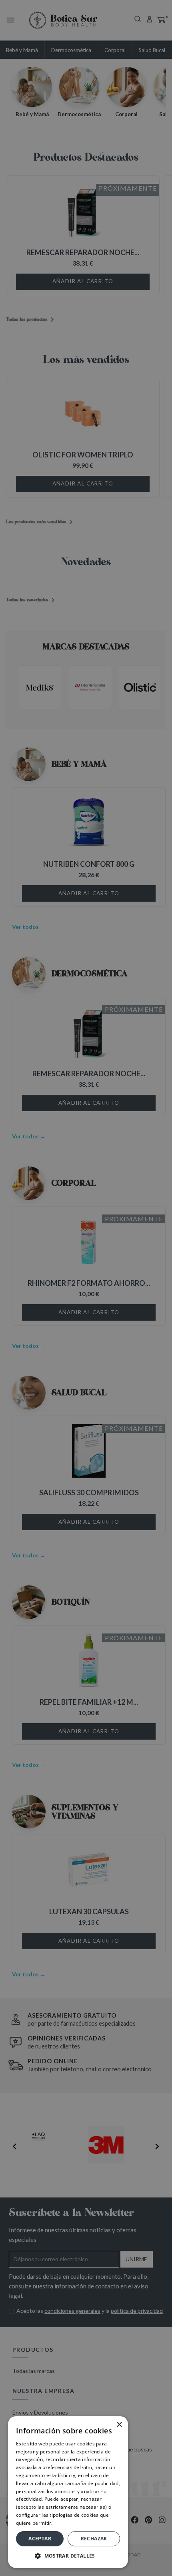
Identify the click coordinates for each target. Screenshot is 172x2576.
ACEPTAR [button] (40, 2539)
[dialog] (86, 1288)
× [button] (119, 2425)
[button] (68, 2556)
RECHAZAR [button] (94, 2539)
